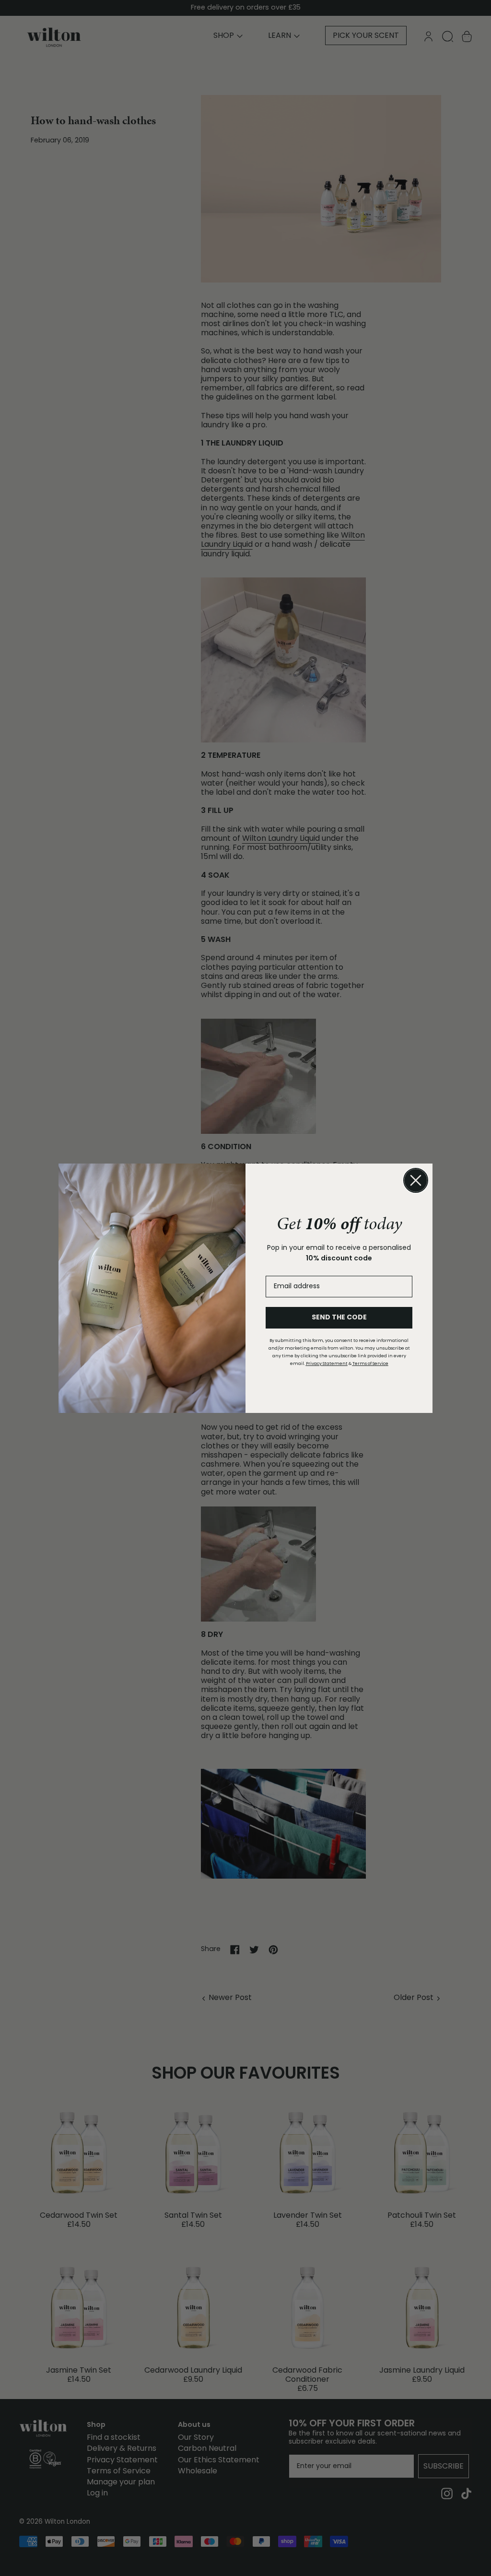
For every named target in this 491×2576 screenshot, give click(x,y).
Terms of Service (370, 1364)
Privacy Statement (327, 1364)
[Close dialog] (416, 1180)
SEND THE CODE (339, 1318)
